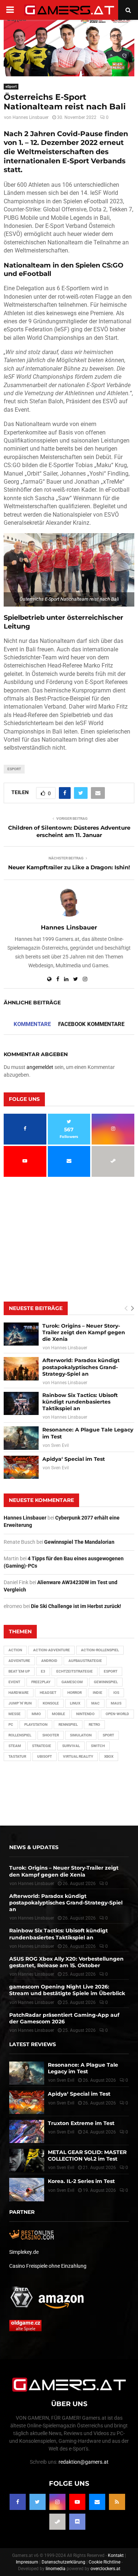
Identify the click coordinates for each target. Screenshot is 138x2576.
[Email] (97, 2502)
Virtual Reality (78, 1756)
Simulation (81, 1735)
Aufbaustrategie (85, 1661)
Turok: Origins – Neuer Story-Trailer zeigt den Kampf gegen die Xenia (84, 1332)
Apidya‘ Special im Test (74, 1459)
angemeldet (40, 1067)
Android (49, 1661)
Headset (48, 1693)
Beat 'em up (19, 1671)
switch (98, 1746)
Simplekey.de (24, 2252)
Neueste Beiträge (36, 1308)
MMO (36, 1714)
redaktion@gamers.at (84, 2462)
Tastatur (17, 1756)
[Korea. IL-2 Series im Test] (27, 2189)
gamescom (72, 1682)
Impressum (27, 2562)
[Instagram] (57, 2502)
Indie (98, 1693)
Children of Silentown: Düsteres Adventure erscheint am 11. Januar (69, 831)
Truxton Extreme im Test (81, 2123)
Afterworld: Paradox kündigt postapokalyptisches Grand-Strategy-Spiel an (81, 1367)
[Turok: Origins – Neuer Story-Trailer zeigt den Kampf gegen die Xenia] (21, 1334)
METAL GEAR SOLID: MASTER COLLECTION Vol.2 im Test (87, 2155)
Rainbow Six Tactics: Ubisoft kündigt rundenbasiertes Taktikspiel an (80, 1402)
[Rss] (117, 2502)
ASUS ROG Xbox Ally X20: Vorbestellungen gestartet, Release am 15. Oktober (66, 1962)
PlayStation (36, 1724)
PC (11, 1724)
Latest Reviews (33, 2044)
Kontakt (116, 2555)
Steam (15, 1746)
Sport (108, 1735)
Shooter (51, 1735)
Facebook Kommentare (91, 1024)
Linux (75, 1703)
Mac (95, 1703)
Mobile (59, 1714)
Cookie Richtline (105, 2562)
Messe (15, 1714)
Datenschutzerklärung (63, 2562)
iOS (116, 1693)
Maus (116, 1703)
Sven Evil (60, 1445)
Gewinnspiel (106, 1682)
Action (15, 1650)
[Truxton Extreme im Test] (27, 2131)
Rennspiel (68, 1724)
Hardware (19, 1693)
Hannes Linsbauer (31, 117)
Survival (71, 1746)
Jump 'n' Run (20, 1703)
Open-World (117, 1714)
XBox (109, 1756)
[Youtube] (77, 2502)
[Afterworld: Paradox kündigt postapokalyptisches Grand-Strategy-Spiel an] (21, 1369)
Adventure (19, 1661)
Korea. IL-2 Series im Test (81, 2181)
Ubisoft (45, 1756)
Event (14, 1682)
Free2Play (41, 1682)
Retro (94, 1724)
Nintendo (85, 1714)
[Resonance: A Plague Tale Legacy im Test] (21, 1438)
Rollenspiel (20, 1735)
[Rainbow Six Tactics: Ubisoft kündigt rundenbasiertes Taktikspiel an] (21, 1403)
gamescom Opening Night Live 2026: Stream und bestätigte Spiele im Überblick (67, 1990)
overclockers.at (105, 2569)
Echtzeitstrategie (75, 1671)
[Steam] (57, 2522)
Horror (75, 1693)
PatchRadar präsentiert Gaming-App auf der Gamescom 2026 (64, 2018)
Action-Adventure (52, 1650)
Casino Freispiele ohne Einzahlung (48, 2266)
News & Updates (34, 1847)
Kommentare (32, 1024)
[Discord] (77, 2522)
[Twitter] (38, 2502)
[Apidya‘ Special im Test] (21, 1467)
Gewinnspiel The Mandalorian (79, 1542)
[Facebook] (18, 2502)
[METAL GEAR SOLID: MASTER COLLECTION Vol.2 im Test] (27, 2160)
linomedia (56, 2569)
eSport (11, 86)
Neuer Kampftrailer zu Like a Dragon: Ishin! (69, 867)
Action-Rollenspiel (100, 1650)
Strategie (42, 1746)
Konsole (51, 1703)
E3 (43, 1671)
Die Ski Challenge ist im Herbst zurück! (76, 1606)
